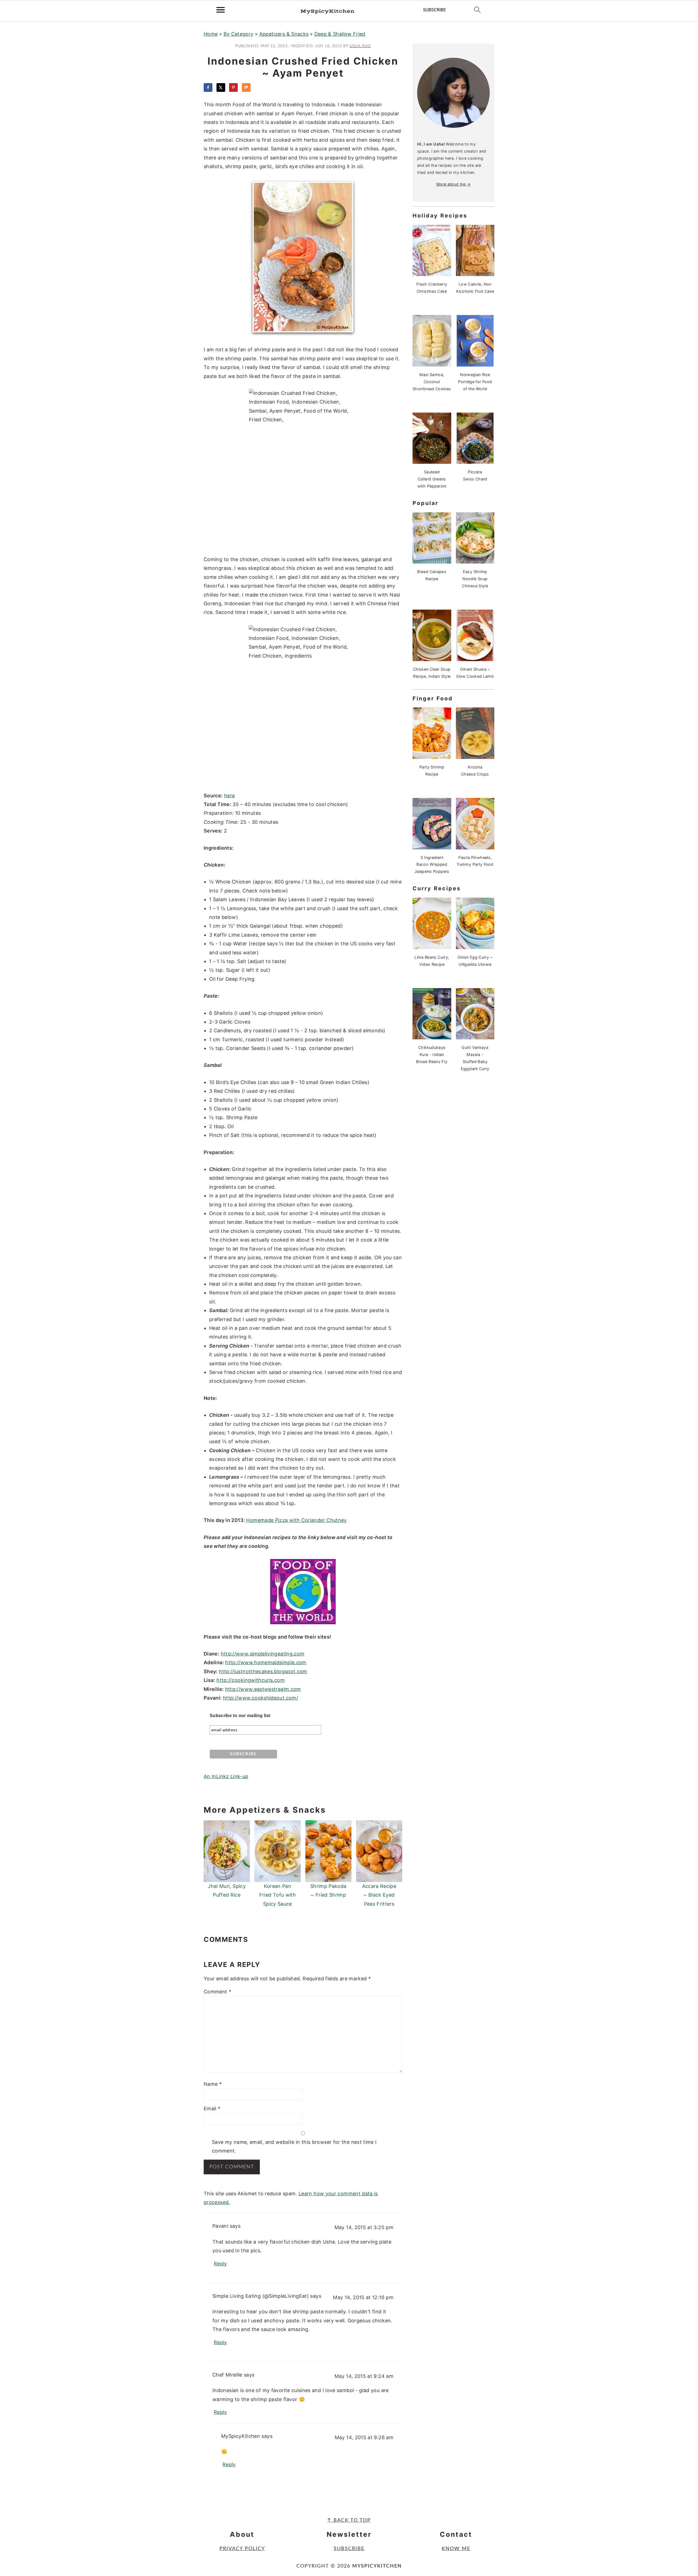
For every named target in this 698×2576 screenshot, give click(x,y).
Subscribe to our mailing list (240, 1716)
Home (211, 34)
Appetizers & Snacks (284, 34)
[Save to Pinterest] (233, 87)
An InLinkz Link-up (226, 1776)
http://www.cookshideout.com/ (261, 1698)
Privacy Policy (242, 2549)
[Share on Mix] (246, 87)
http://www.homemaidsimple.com (266, 1662)
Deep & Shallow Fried (340, 34)
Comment (217, 1992)
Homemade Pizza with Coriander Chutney (296, 1520)
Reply (220, 2264)
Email (212, 2109)
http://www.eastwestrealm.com (263, 1689)
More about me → (453, 184)
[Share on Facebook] (208, 87)
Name (213, 2084)
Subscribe (349, 2549)
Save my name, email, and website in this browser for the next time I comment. (294, 2146)
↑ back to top (349, 2520)
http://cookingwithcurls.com (251, 1680)
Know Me (456, 2549)
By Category (239, 34)
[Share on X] (221, 87)
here (229, 796)
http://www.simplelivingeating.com (263, 1654)
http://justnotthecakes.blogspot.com (263, 1671)
